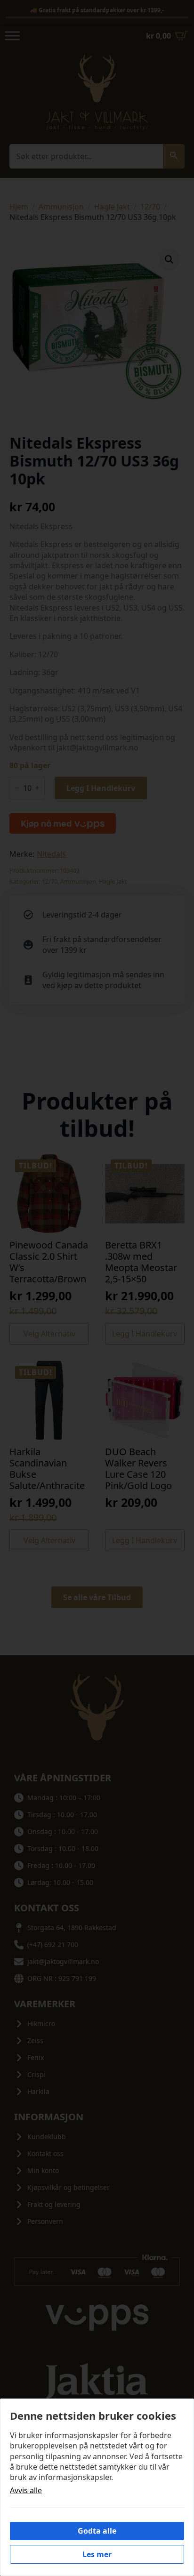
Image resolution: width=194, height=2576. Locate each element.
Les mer (97, 2554)
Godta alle (97, 2531)
